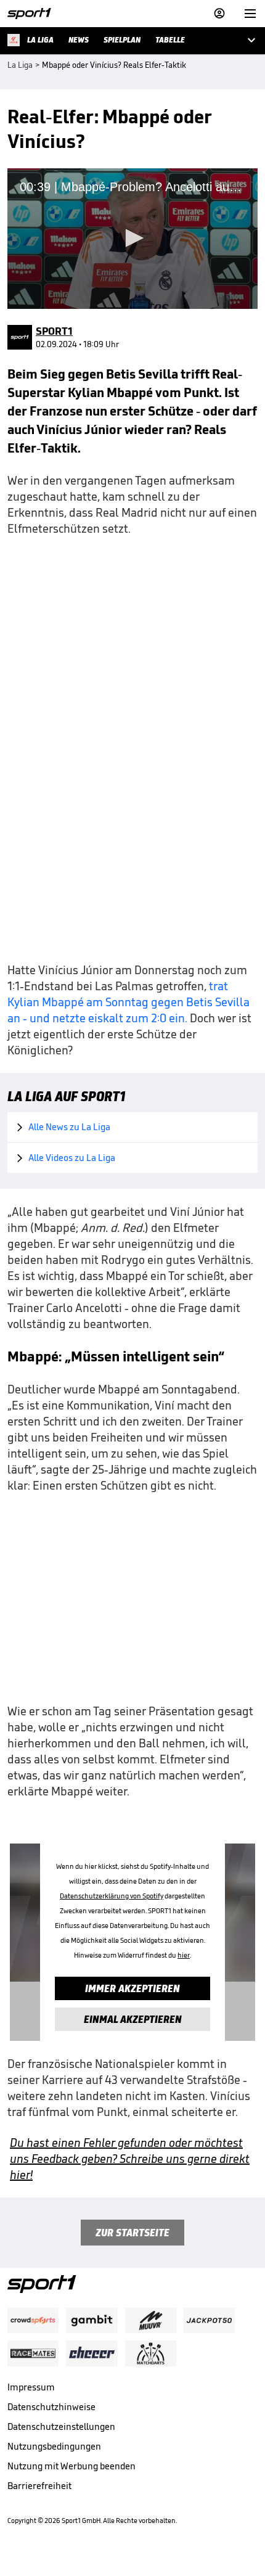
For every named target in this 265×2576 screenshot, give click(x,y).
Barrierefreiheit (39, 2486)
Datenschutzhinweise (51, 2407)
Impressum (31, 2387)
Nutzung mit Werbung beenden (71, 2466)
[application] (132, 239)
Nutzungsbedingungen (54, 2446)
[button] (132, 238)
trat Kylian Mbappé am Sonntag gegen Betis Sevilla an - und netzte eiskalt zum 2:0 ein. (128, 1002)
